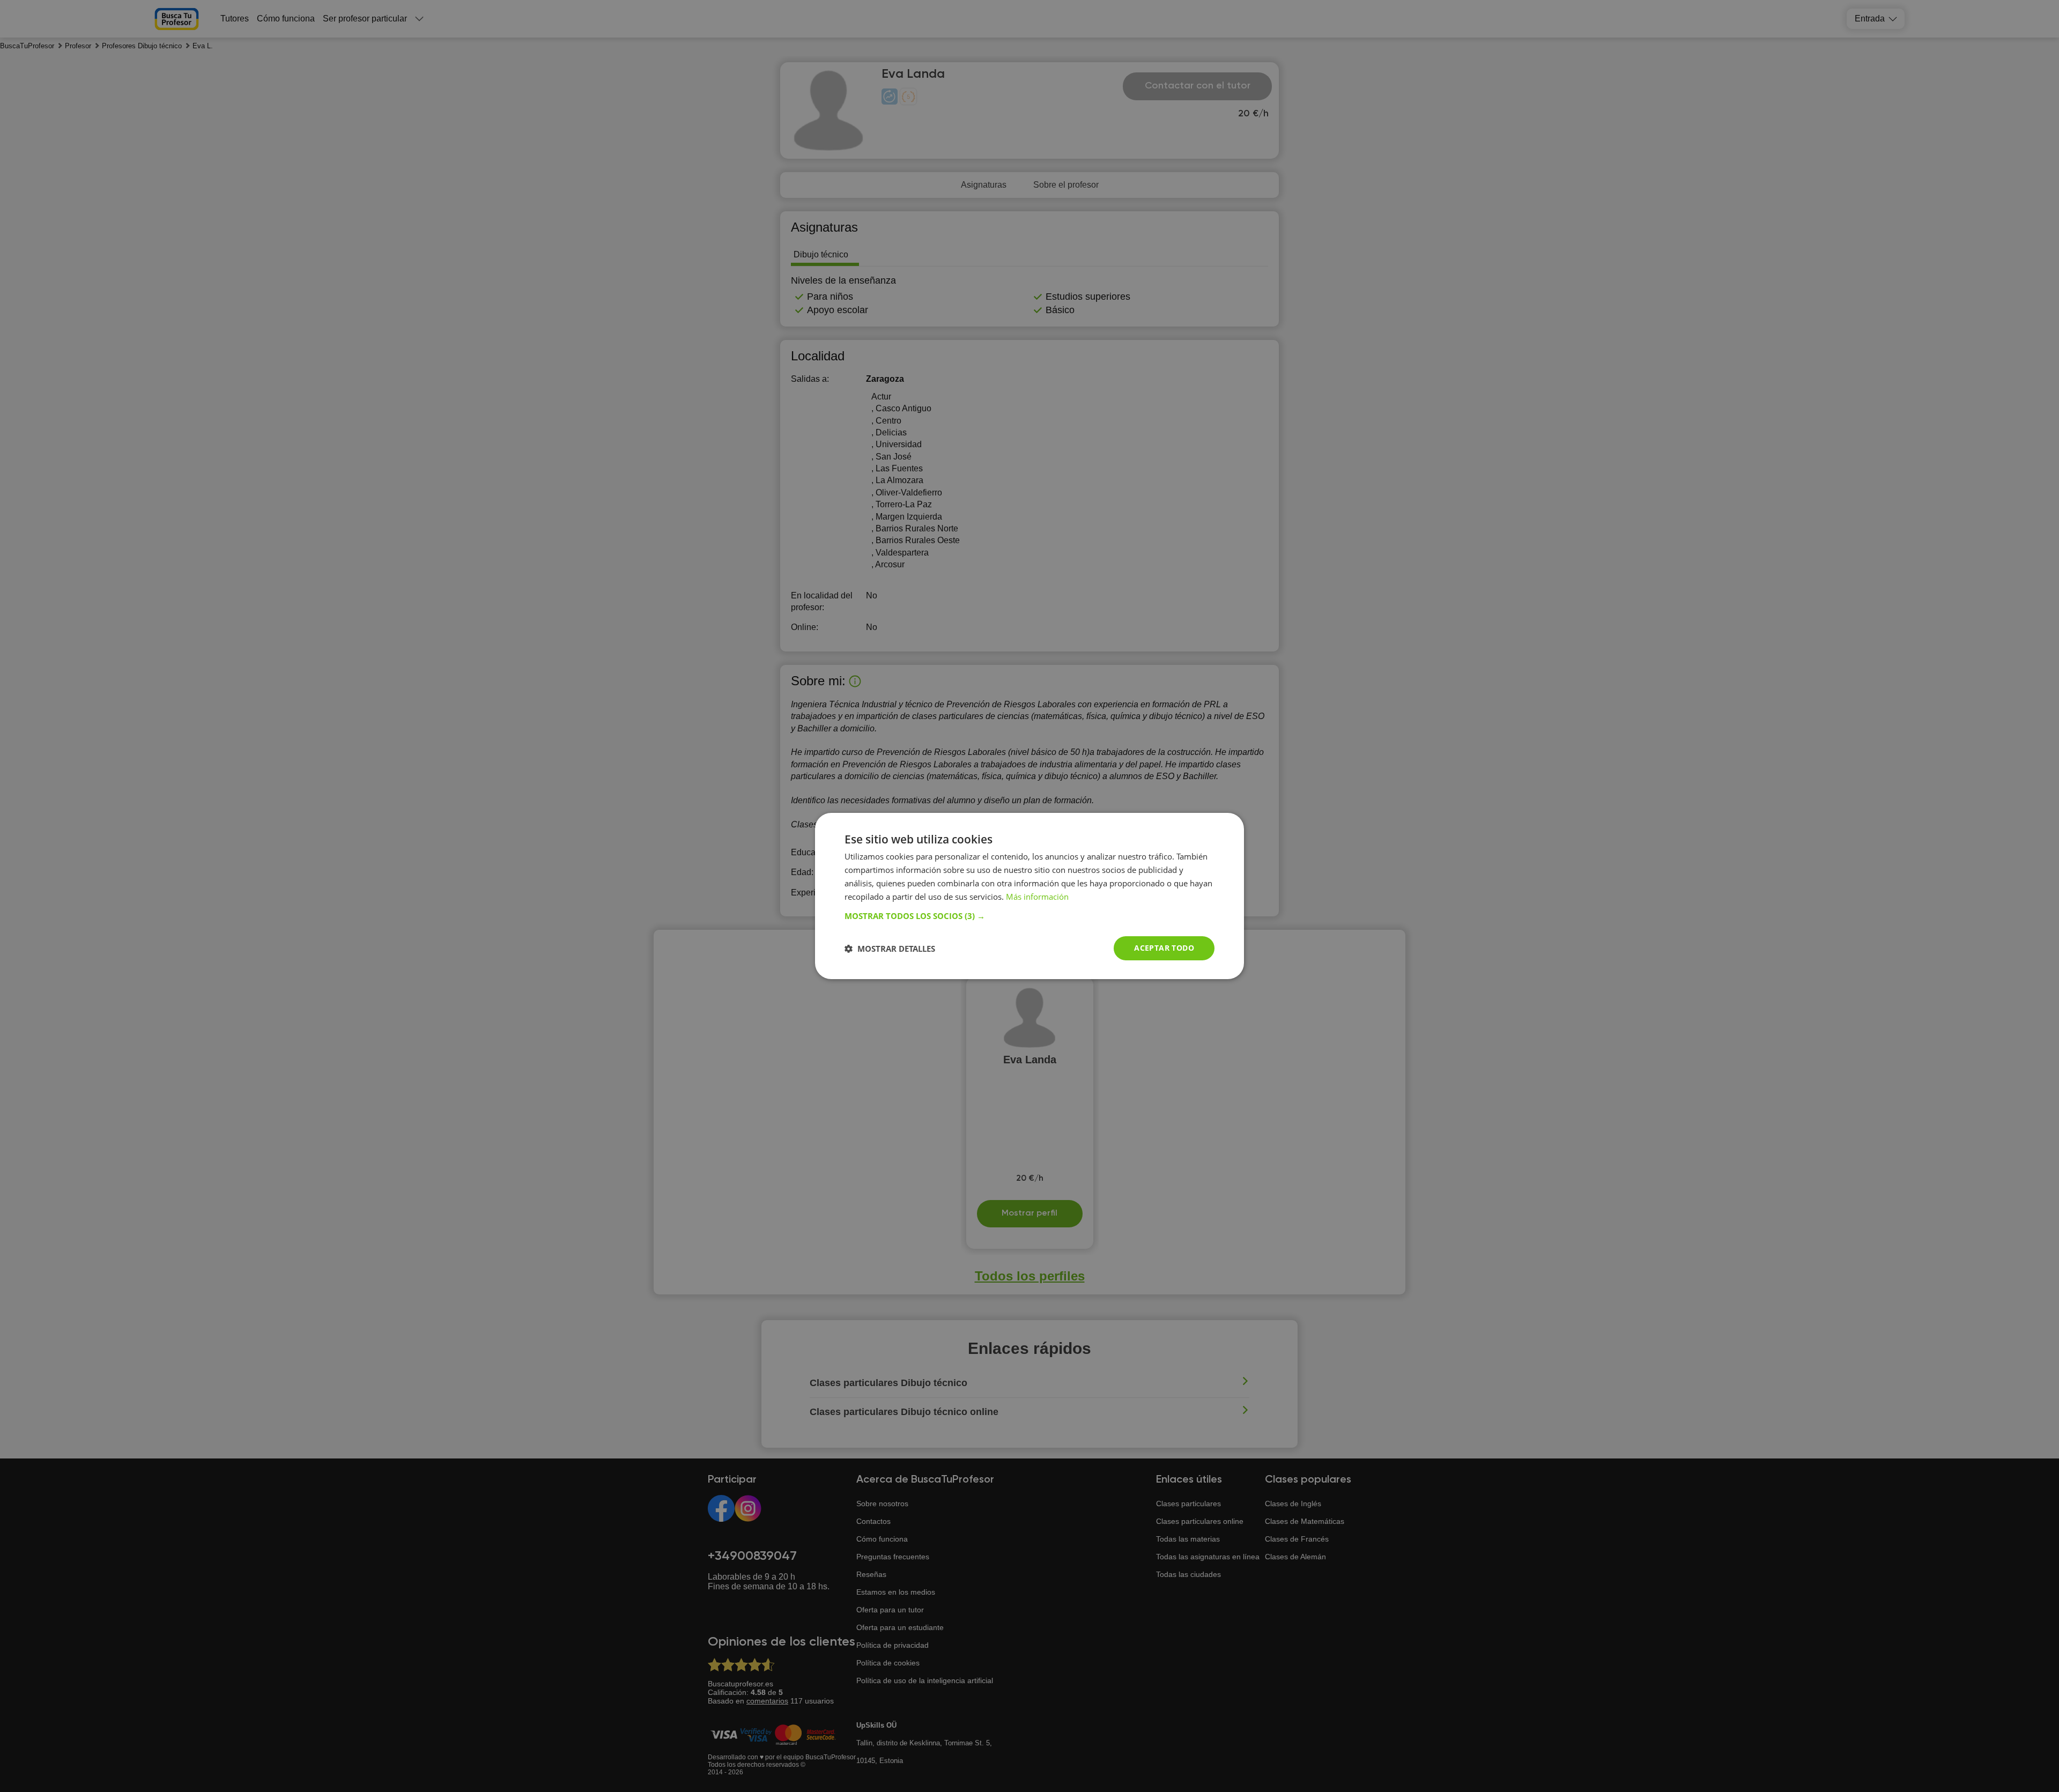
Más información (1037, 897)
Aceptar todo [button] (1164, 948)
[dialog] (1029, 896)
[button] (1029, 916)
